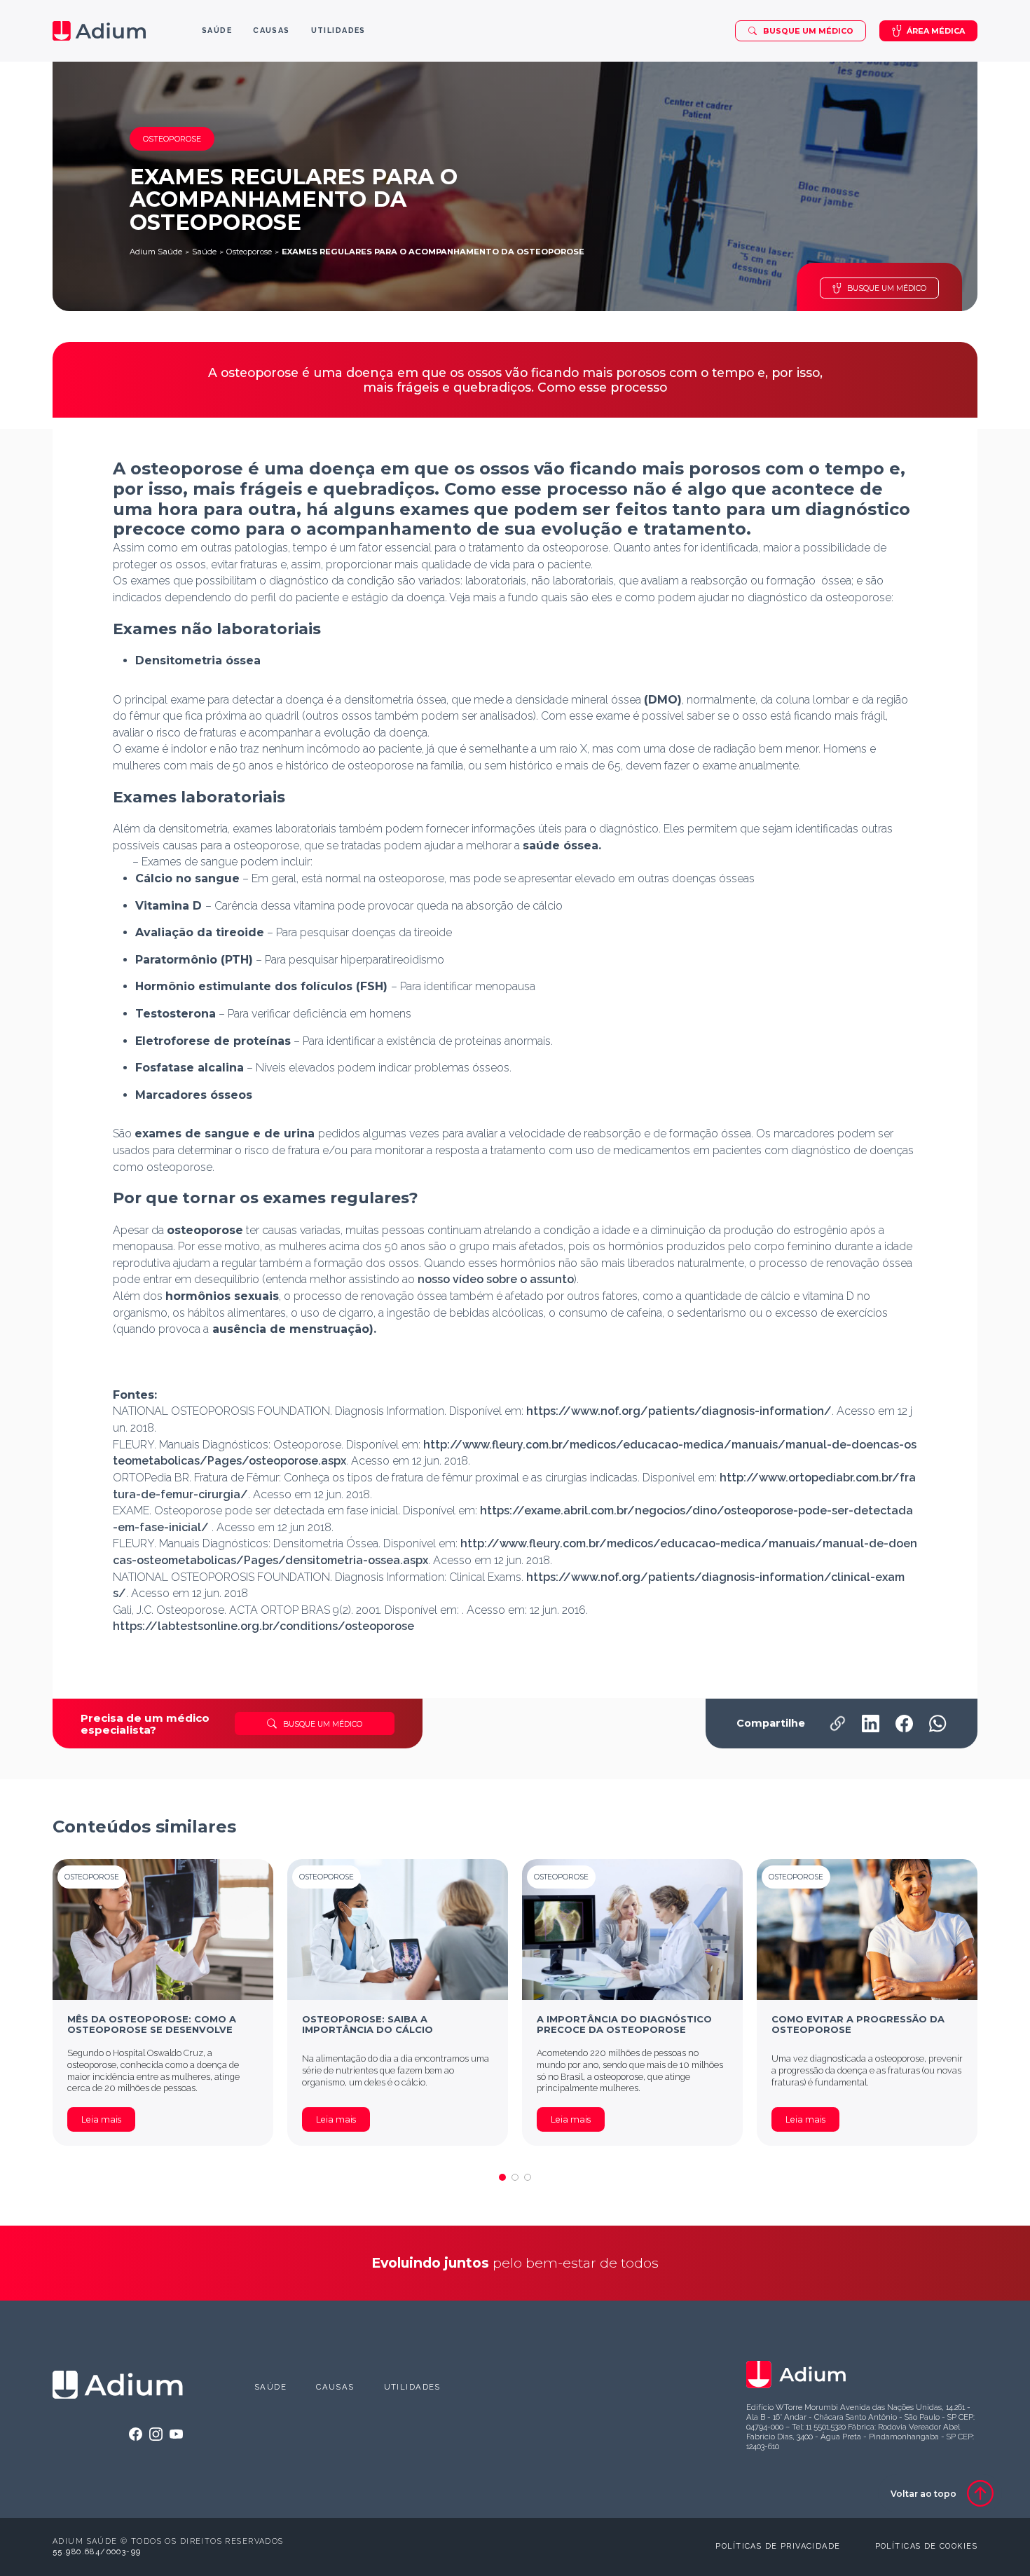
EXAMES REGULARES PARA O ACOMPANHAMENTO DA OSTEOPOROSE (433, 252)
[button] (502, 2177)
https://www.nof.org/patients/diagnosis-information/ (679, 1411)
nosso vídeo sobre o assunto (496, 1279)
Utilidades (412, 2387)
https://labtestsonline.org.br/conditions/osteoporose (263, 1626)
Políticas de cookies (926, 2546)
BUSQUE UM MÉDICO (887, 288)
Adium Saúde (156, 252)
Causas (335, 2387)
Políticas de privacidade (778, 2546)
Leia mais (101, 2119)
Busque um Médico (808, 31)
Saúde (204, 252)
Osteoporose (249, 252)
